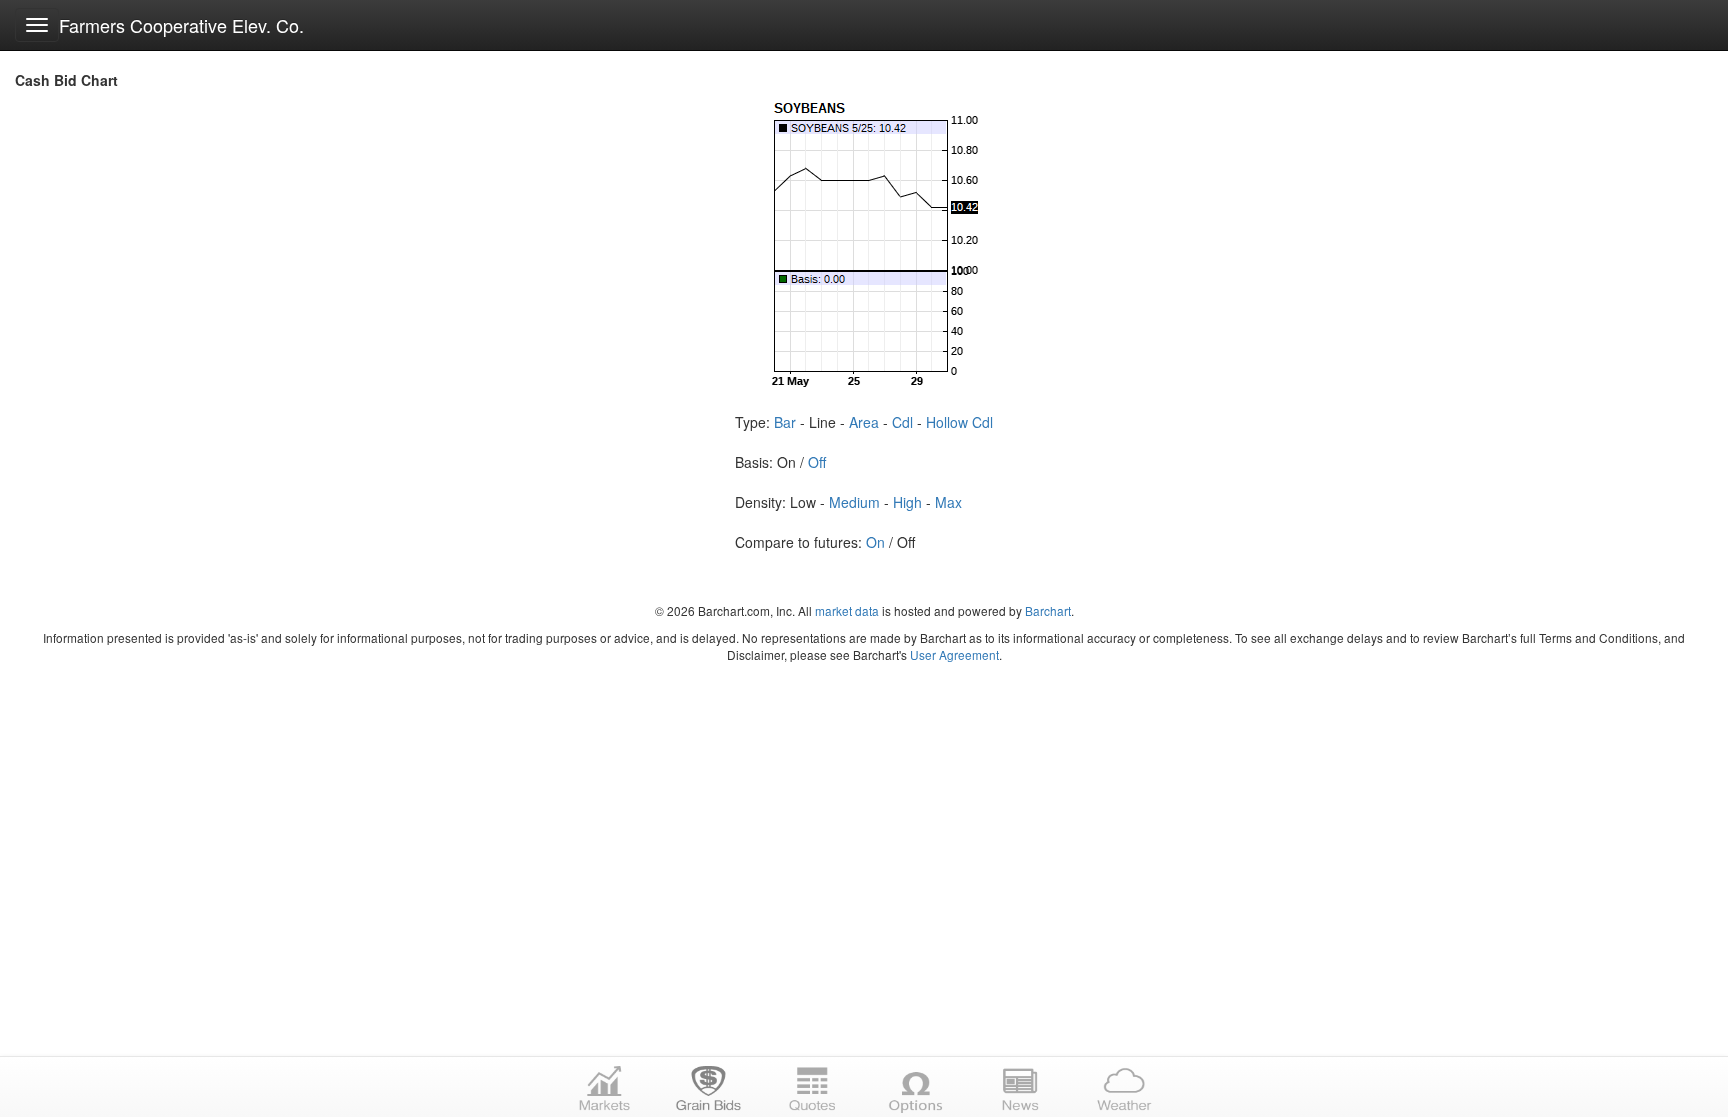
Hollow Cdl (959, 422)
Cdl (902, 422)
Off (817, 462)
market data (847, 610)
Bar (785, 422)
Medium (854, 502)
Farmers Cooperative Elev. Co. (181, 25)
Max (948, 502)
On (875, 542)
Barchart (1048, 610)
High (907, 502)
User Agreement (954, 654)
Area (864, 422)
